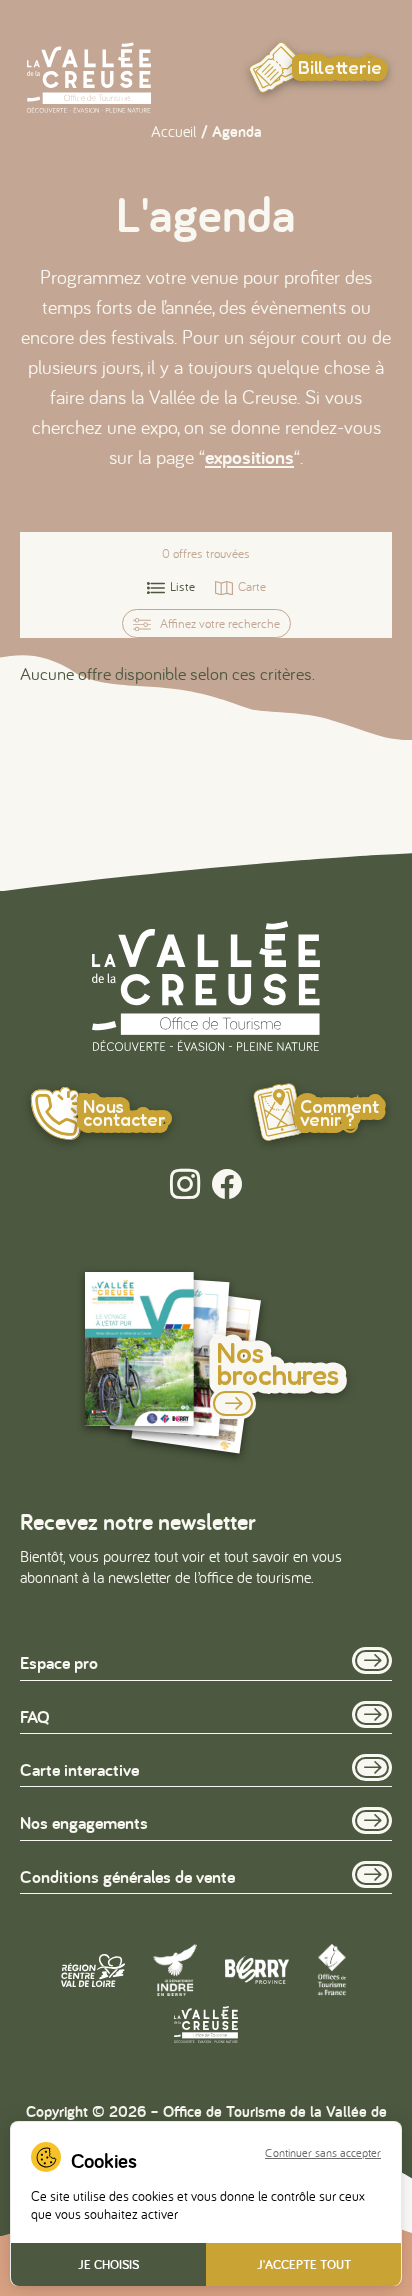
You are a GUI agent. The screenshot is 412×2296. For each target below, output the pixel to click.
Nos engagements (84, 1822)
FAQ (35, 1716)
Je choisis (108, 2264)
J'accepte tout (304, 2264)
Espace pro (59, 1662)
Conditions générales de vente (127, 1876)
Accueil (174, 131)
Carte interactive (79, 1769)
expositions (249, 457)
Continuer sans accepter (323, 2153)
